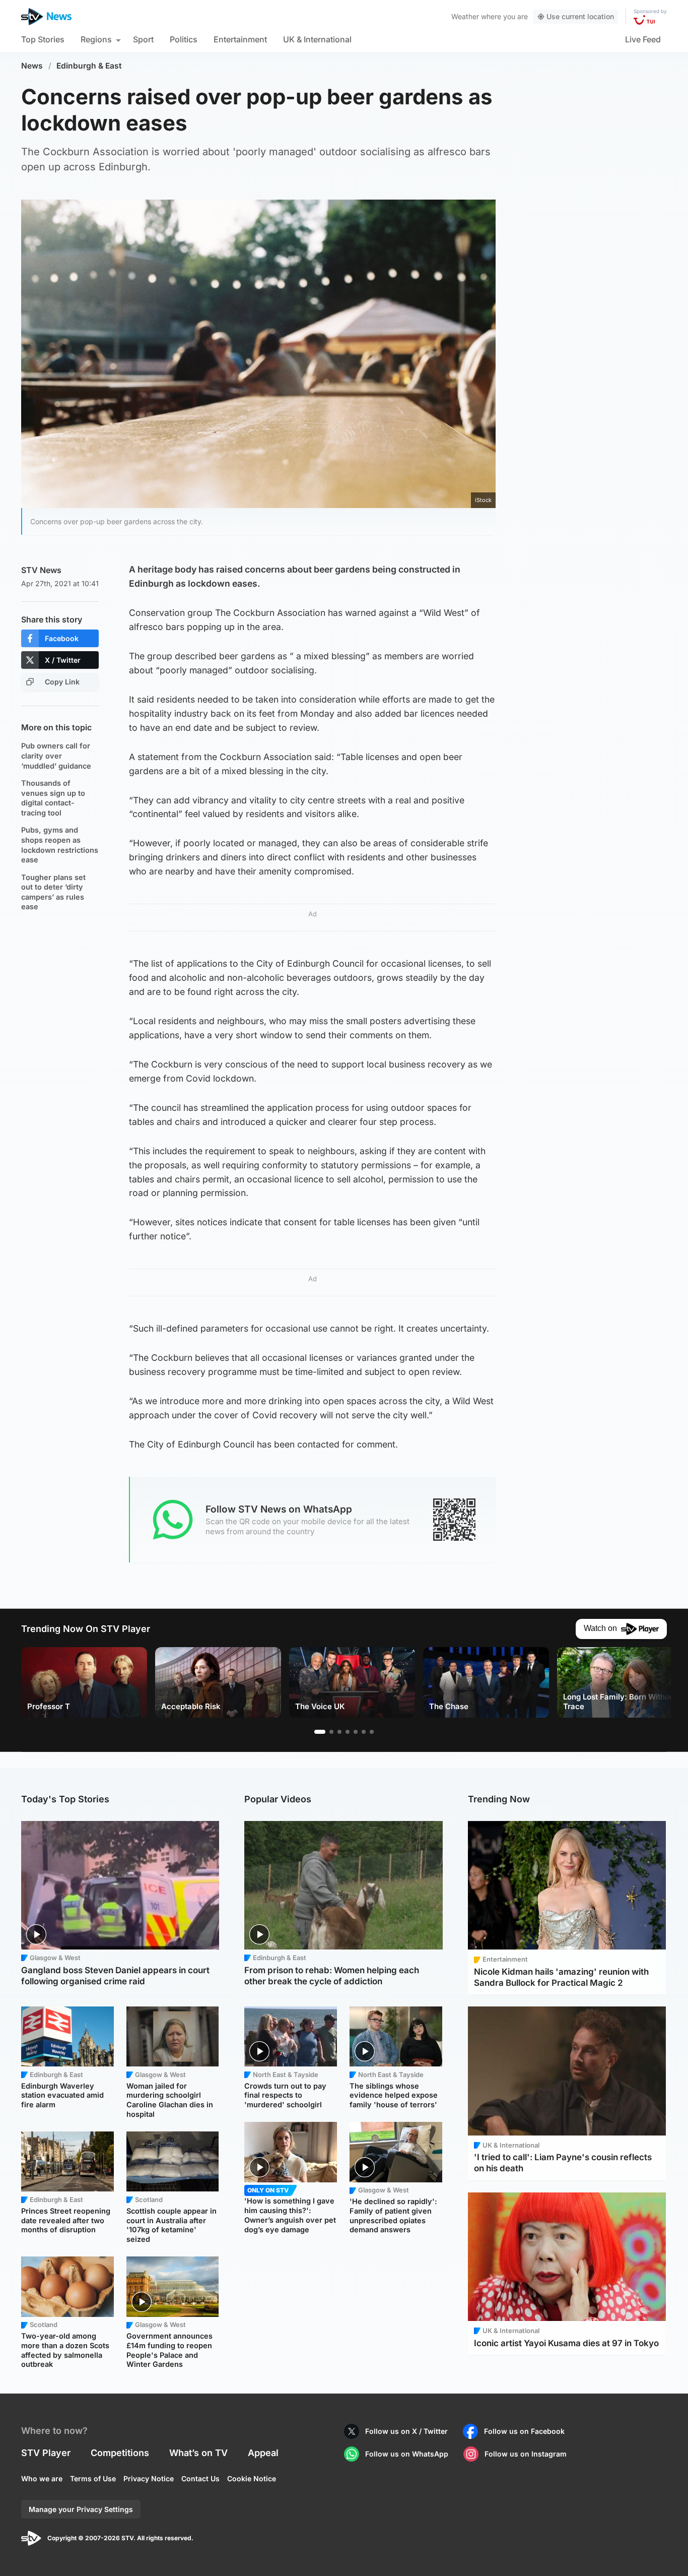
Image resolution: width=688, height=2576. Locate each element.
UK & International (317, 39)
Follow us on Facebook (524, 2431)
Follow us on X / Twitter (406, 2431)
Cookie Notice (252, 2478)
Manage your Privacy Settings (81, 2509)
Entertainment (240, 39)
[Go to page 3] (339, 1732)
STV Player (46, 2453)
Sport (143, 39)
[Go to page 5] (356, 1732)
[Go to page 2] (331, 1732)
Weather (465, 16)
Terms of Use (93, 2478)
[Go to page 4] (348, 1732)
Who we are (42, 2478)
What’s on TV (198, 2453)
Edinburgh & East (89, 66)
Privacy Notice (149, 2478)
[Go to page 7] (372, 1732)
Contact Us (200, 2478)
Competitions (120, 2453)
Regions (96, 39)
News (32, 66)
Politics (184, 39)
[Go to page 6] (364, 1732)
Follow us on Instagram (526, 2454)
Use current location (580, 16)
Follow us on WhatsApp (407, 2454)
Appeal (263, 2453)
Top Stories (43, 39)
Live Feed (643, 39)
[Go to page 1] (320, 1732)
